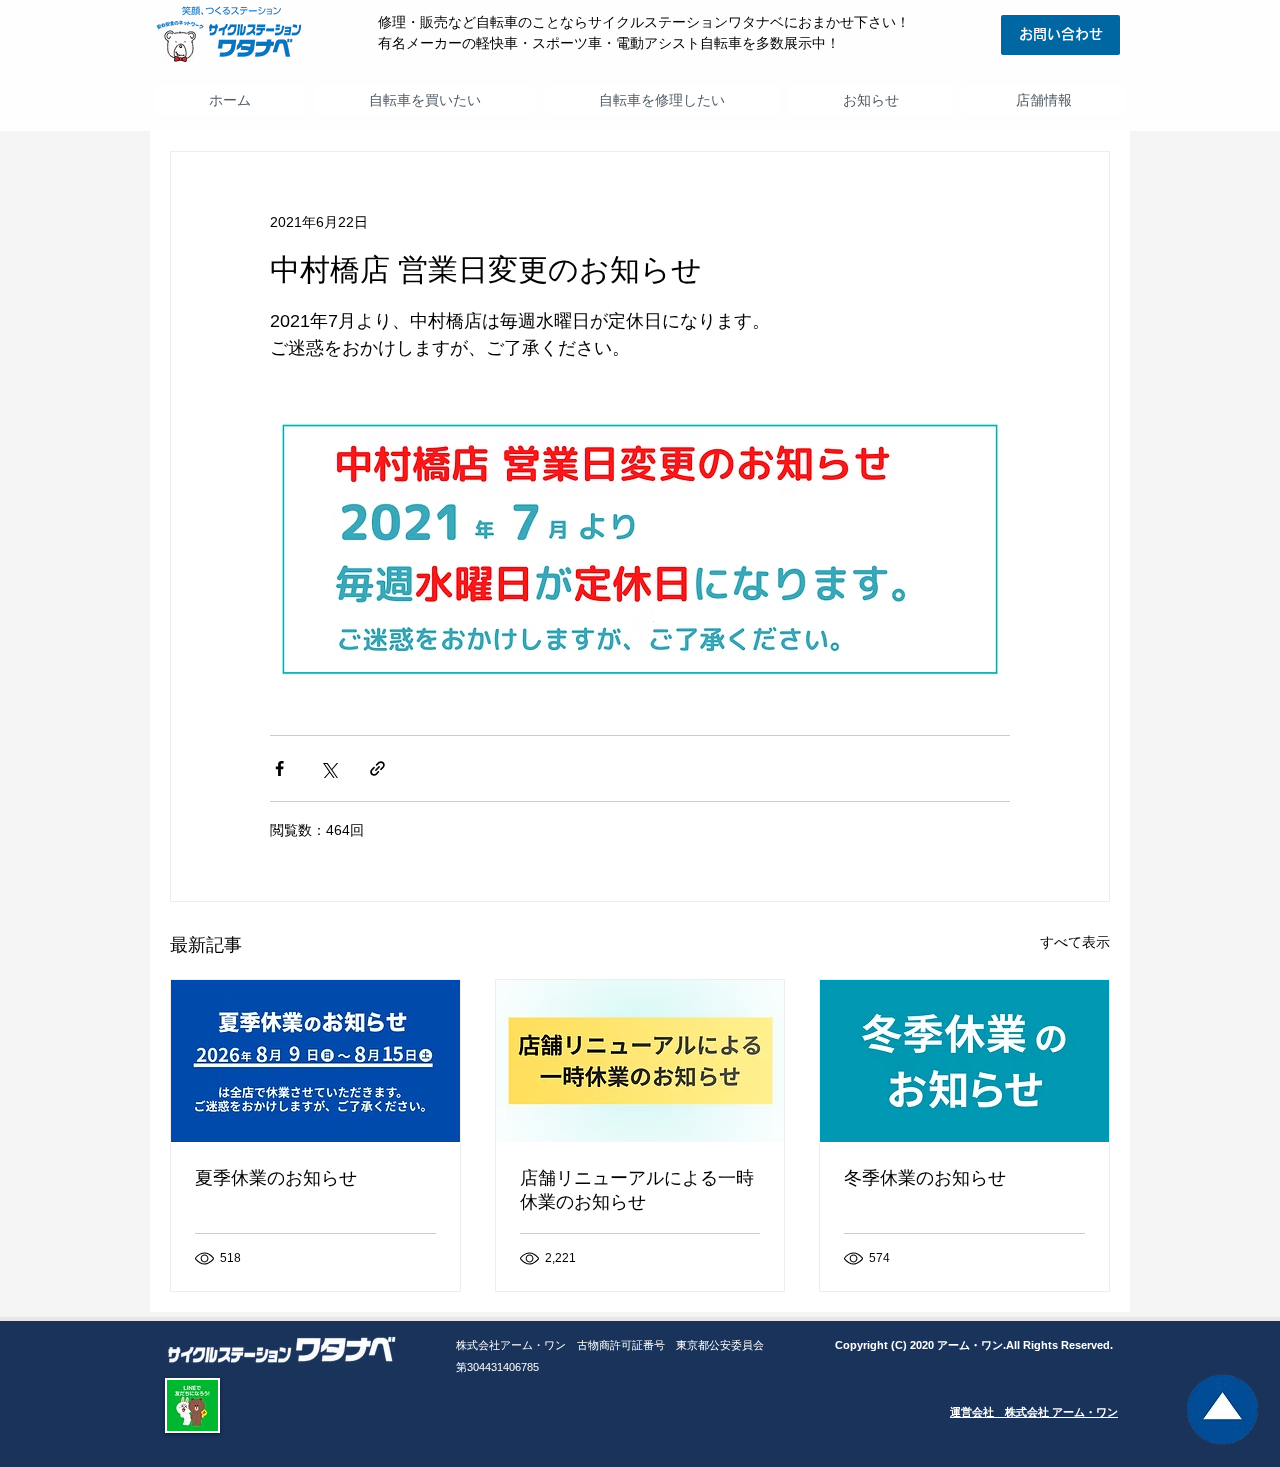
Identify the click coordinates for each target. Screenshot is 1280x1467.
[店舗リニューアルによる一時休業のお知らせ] (640, 1061)
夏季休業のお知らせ (276, 1178)
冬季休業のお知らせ (925, 1178)
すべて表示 (1075, 942)
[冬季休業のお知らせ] (964, 1061)
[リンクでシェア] (377, 768)
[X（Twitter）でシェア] (328, 768)
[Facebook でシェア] (279, 768)
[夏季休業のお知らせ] (315, 1061)
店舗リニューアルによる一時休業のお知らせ (637, 1190)
